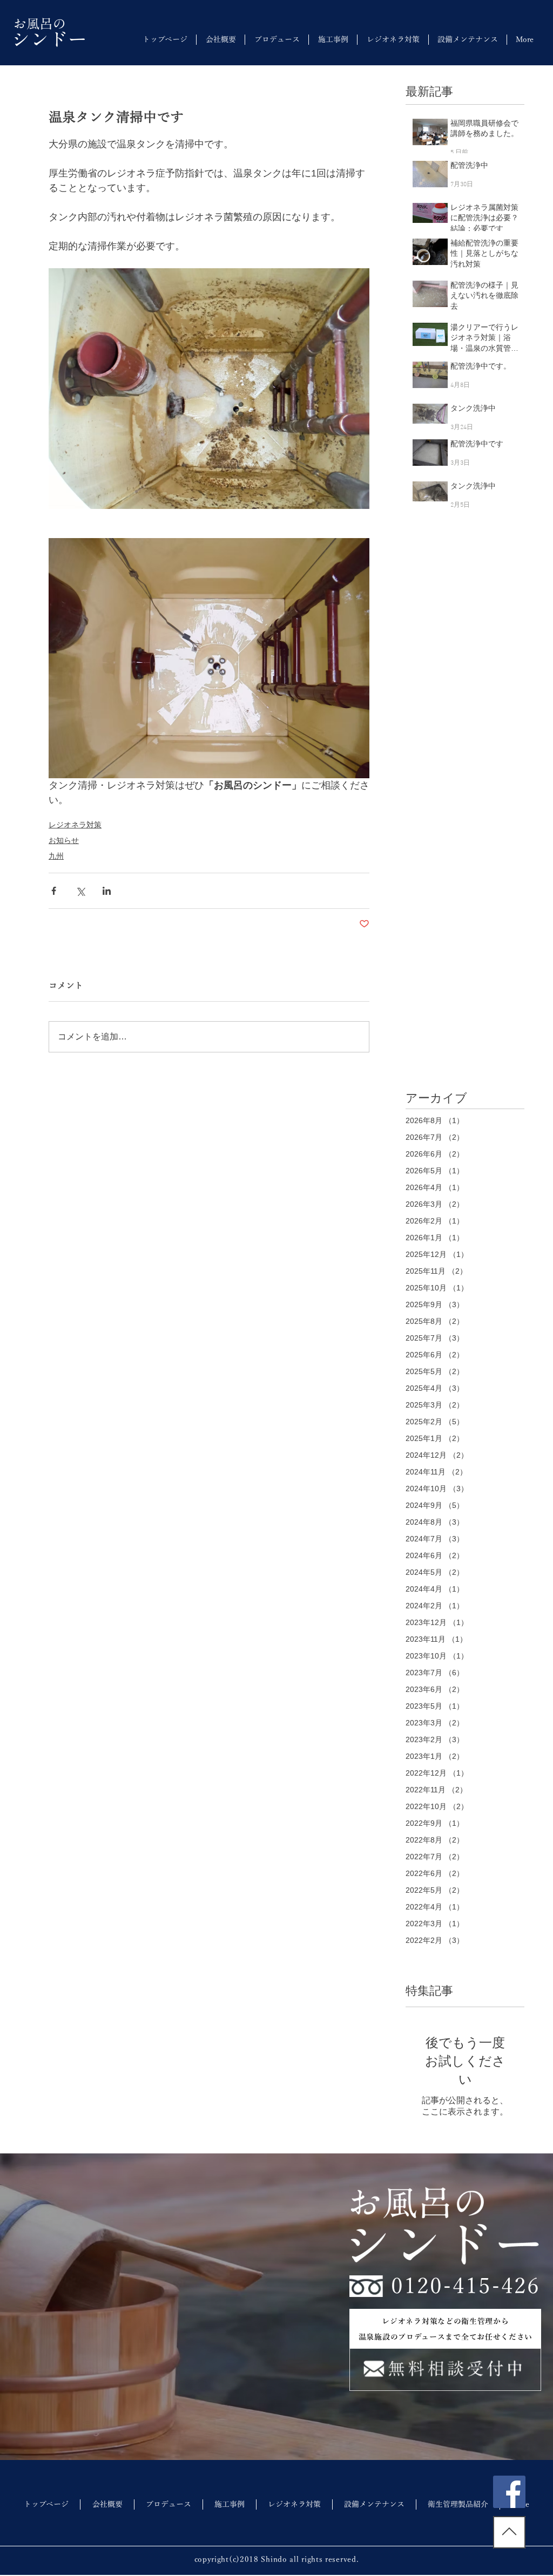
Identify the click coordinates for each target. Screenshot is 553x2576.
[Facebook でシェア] (54, 891)
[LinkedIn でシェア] (107, 891)
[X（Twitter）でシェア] (80, 891)
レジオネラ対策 (75, 825)
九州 (56, 856)
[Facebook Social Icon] (509, 2492)
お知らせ (64, 840)
